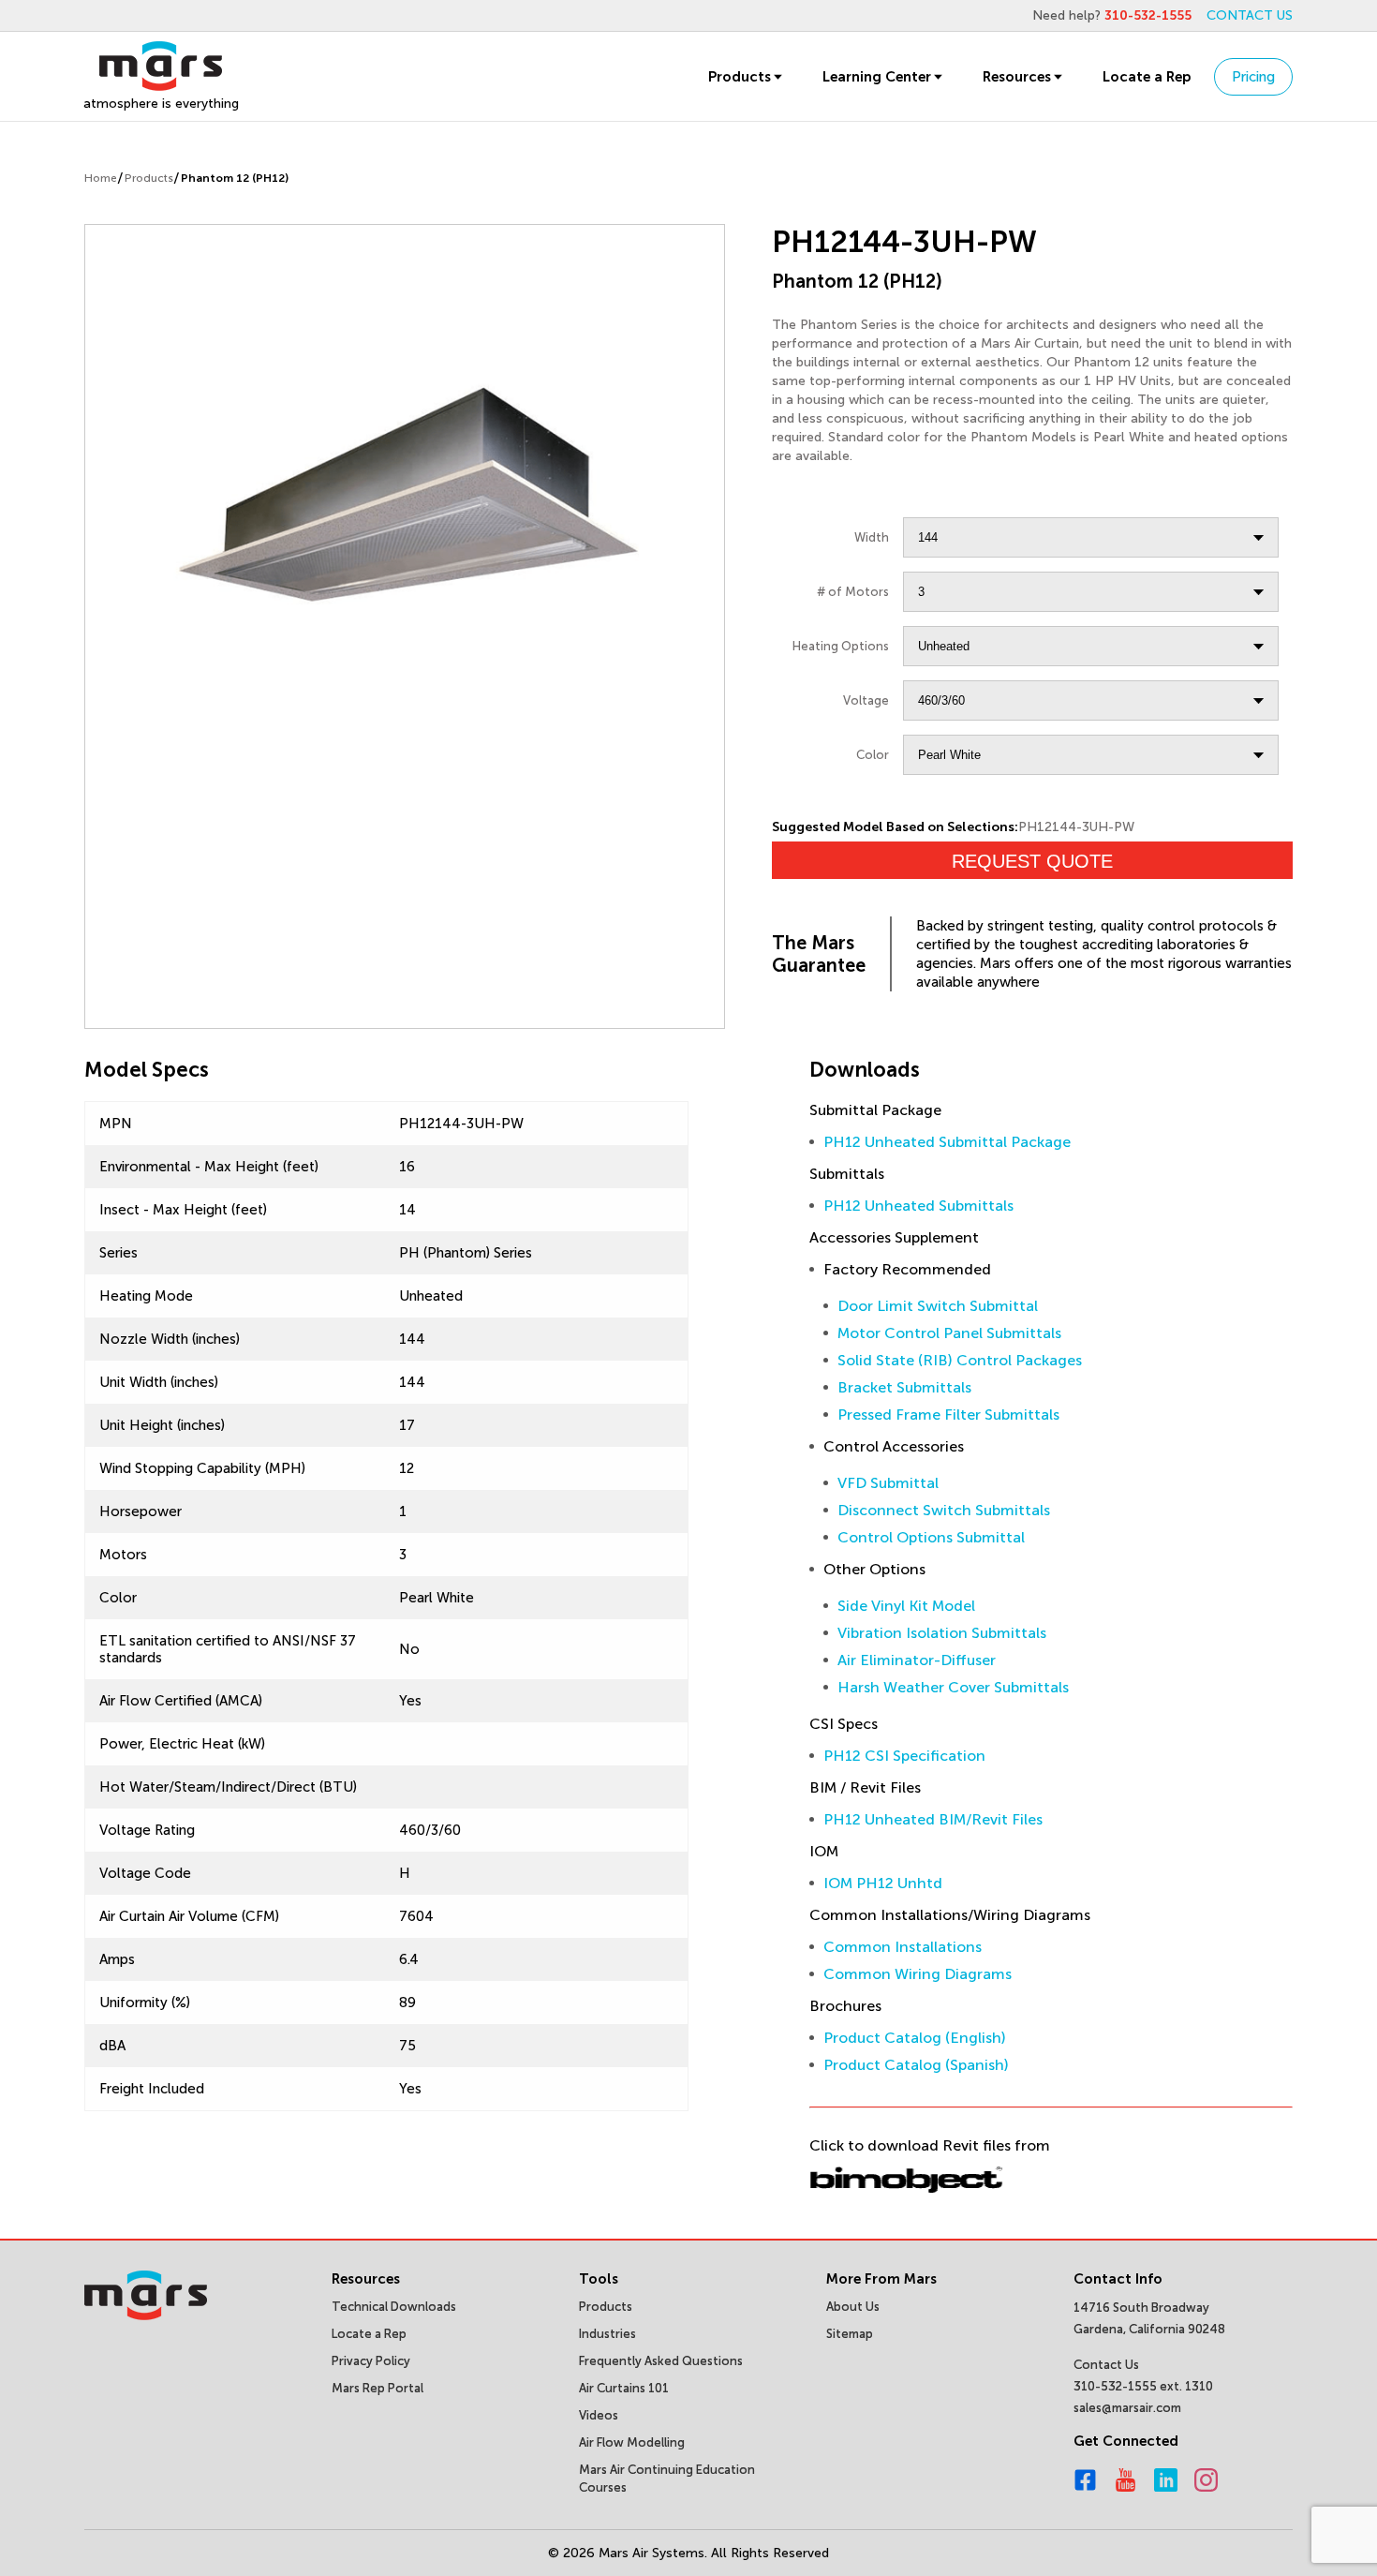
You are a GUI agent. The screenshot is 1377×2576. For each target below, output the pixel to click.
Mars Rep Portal (378, 2388)
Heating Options (841, 646)
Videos (599, 2415)
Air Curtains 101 (624, 2388)
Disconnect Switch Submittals (944, 1510)
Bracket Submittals (904, 1387)
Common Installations (903, 1947)
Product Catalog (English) (915, 2038)
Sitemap (850, 2334)
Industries (607, 2334)
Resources (1017, 77)
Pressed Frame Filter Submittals (948, 1415)
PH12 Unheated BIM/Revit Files (933, 1819)
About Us (853, 2307)
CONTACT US (1250, 15)
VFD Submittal (888, 1483)
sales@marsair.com (1127, 2408)
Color (873, 755)
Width (872, 537)
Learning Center (877, 77)
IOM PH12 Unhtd (883, 1883)
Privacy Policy (371, 2361)
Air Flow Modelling (632, 2442)
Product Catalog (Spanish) (916, 2065)
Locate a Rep (1147, 77)
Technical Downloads (394, 2307)
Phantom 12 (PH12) (235, 178)
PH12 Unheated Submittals (918, 1206)
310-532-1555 (1148, 15)
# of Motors (853, 592)
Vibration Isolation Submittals (942, 1633)
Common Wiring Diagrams (918, 1974)
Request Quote (1032, 861)
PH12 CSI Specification (904, 1756)
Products (740, 77)
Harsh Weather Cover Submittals (953, 1687)
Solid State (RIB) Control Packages (960, 1360)
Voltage (866, 700)
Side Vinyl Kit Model (906, 1606)
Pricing (1253, 77)
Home (101, 178)
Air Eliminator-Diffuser (917, 1660)
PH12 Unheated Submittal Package (947, 1142)
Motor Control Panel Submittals (949, 1333)
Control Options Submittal (931, 1537)
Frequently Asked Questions (661, 2361)
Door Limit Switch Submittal (938, 1306)
